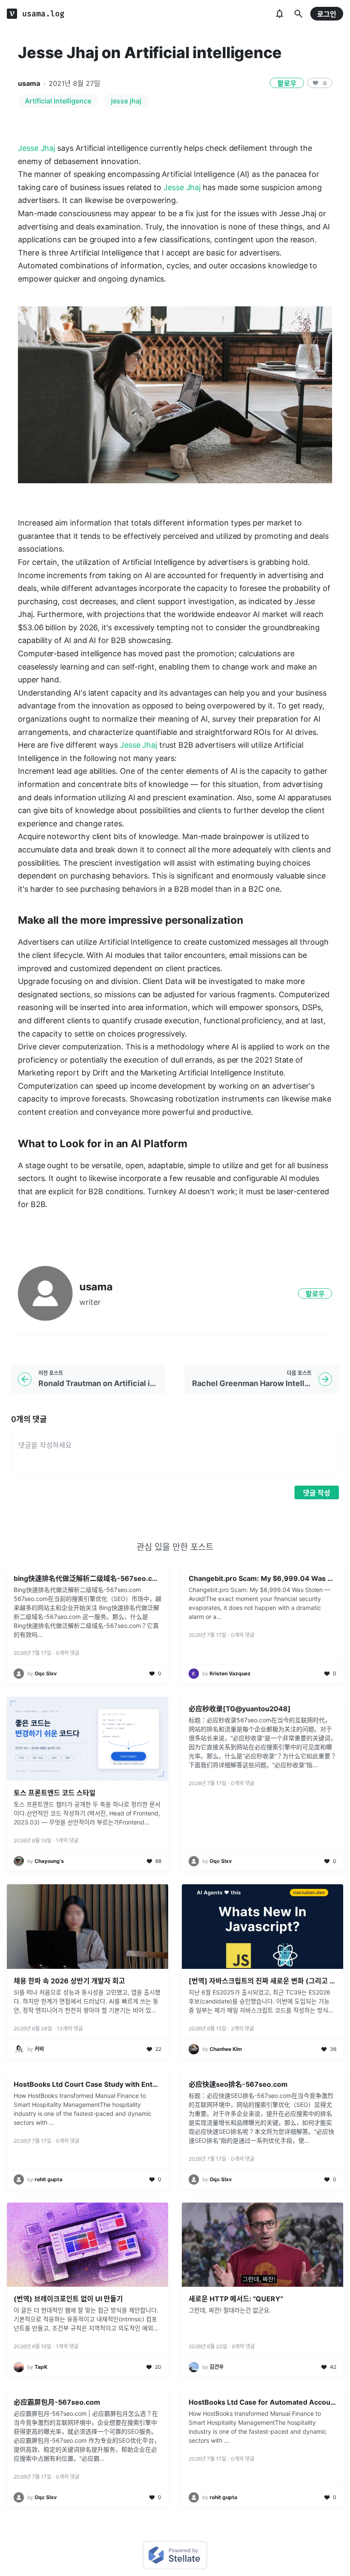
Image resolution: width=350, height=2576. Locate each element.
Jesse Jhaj (36, 148)
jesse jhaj (126, 101)
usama (29, 83)
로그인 (327, 14)
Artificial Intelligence (58, 101)
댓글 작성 (317, 1493)
